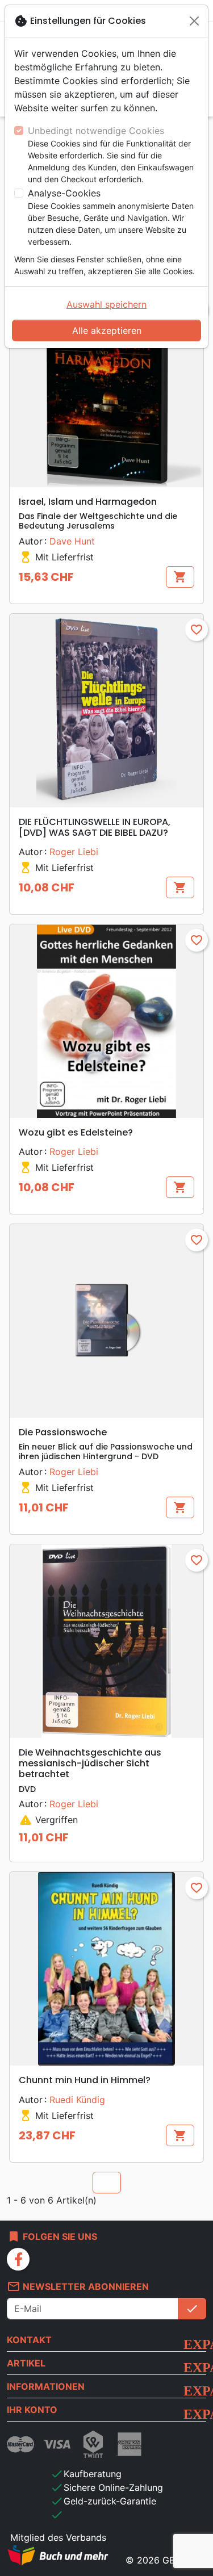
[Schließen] (194, 21)
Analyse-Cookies (64, 193)
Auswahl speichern (106, 304)
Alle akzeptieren (107, 330)
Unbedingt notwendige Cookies (96, 131)
